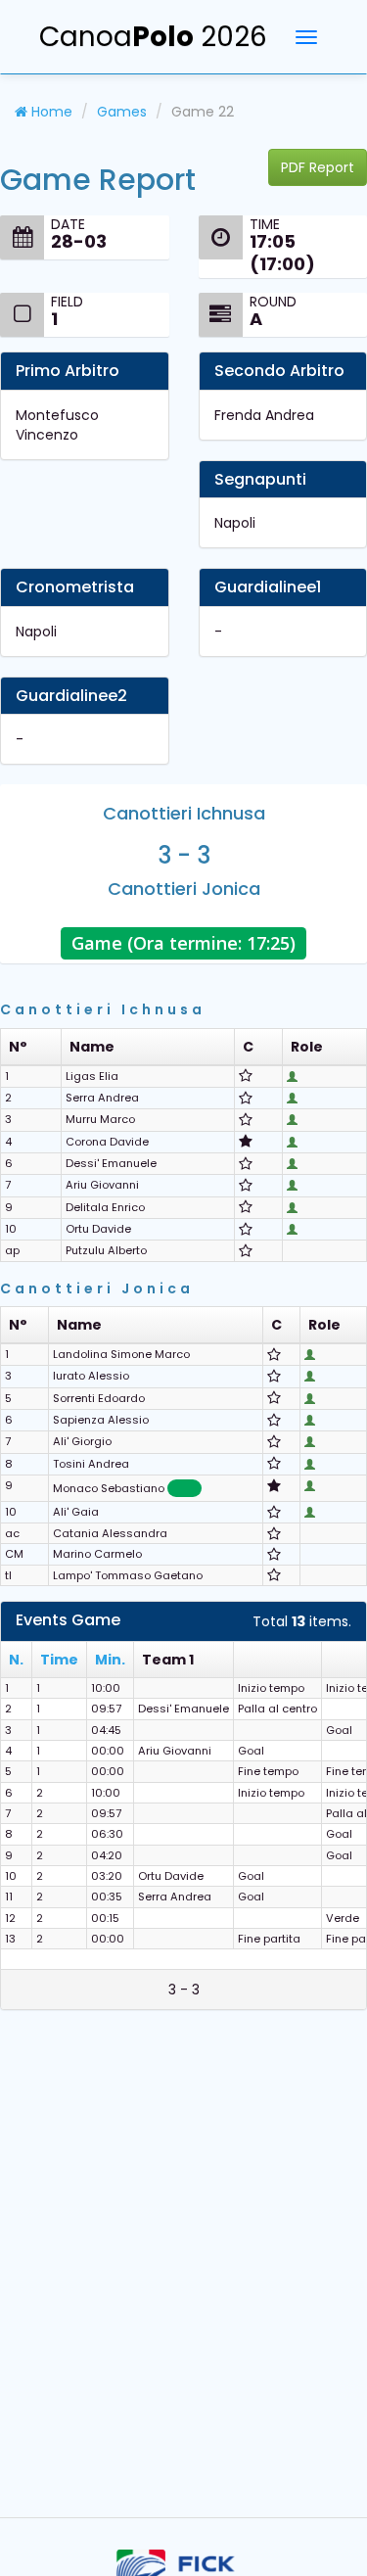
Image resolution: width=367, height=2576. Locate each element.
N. (16, 1660)
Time (59, 1660)
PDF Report (318, 167)
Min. (110, 1660)
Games (122, 112)
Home (50, 112)
